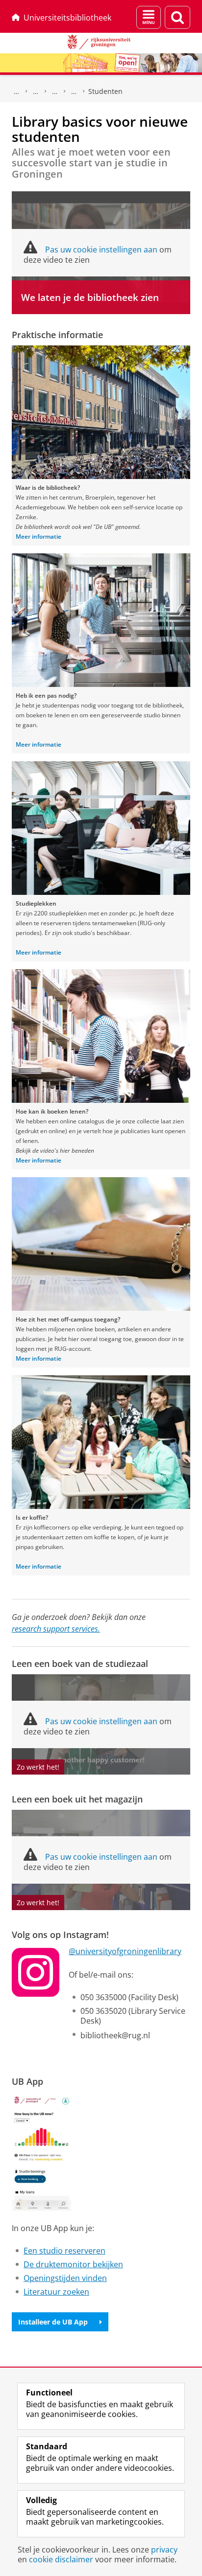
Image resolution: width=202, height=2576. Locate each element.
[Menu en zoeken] (149, 17)
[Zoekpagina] (177, 17)
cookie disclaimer (61, 2559)
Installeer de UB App (53, 2322)
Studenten (105, 91)
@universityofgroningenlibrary (125, 1951)
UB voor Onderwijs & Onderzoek (36, 91)
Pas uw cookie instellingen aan (101, 250)
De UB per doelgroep (74, 91)
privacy (164, 2550)
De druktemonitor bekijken (73, 2264)
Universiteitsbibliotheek (67, 18)
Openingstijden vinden (65, 2278)
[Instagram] (36, 1972)
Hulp (55, 91)
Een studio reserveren (64, 2251)
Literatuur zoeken (56, 2292)
